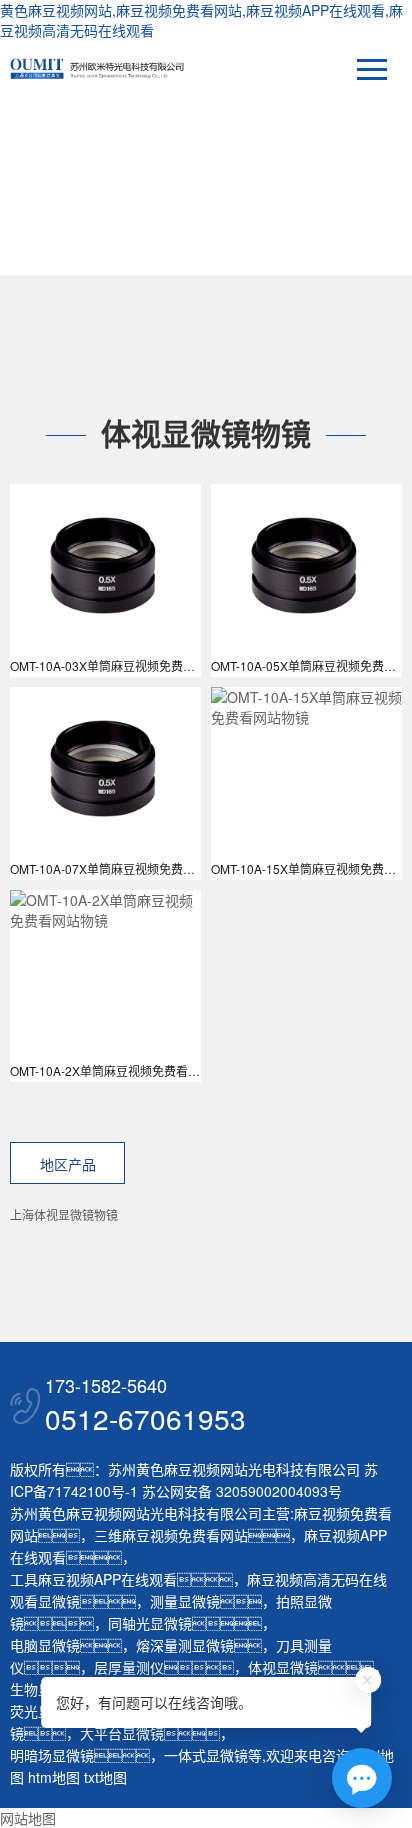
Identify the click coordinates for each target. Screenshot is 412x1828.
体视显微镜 (283, 1667)
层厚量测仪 (129, 1667)
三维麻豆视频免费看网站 (171, 1535)
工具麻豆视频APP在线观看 (93, 1579)
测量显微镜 (185, 1601)
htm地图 (54, 1777)
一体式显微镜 (206, 1755)
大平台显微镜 (122, 1733)
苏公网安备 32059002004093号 (240, 1491)
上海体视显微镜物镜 (64, 1214)
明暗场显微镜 (52, 1755)
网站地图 (28, 1818)
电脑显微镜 (45, 1645)
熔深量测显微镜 (185, 1645)
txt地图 (105, 1777)
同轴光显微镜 (150, 1623)
